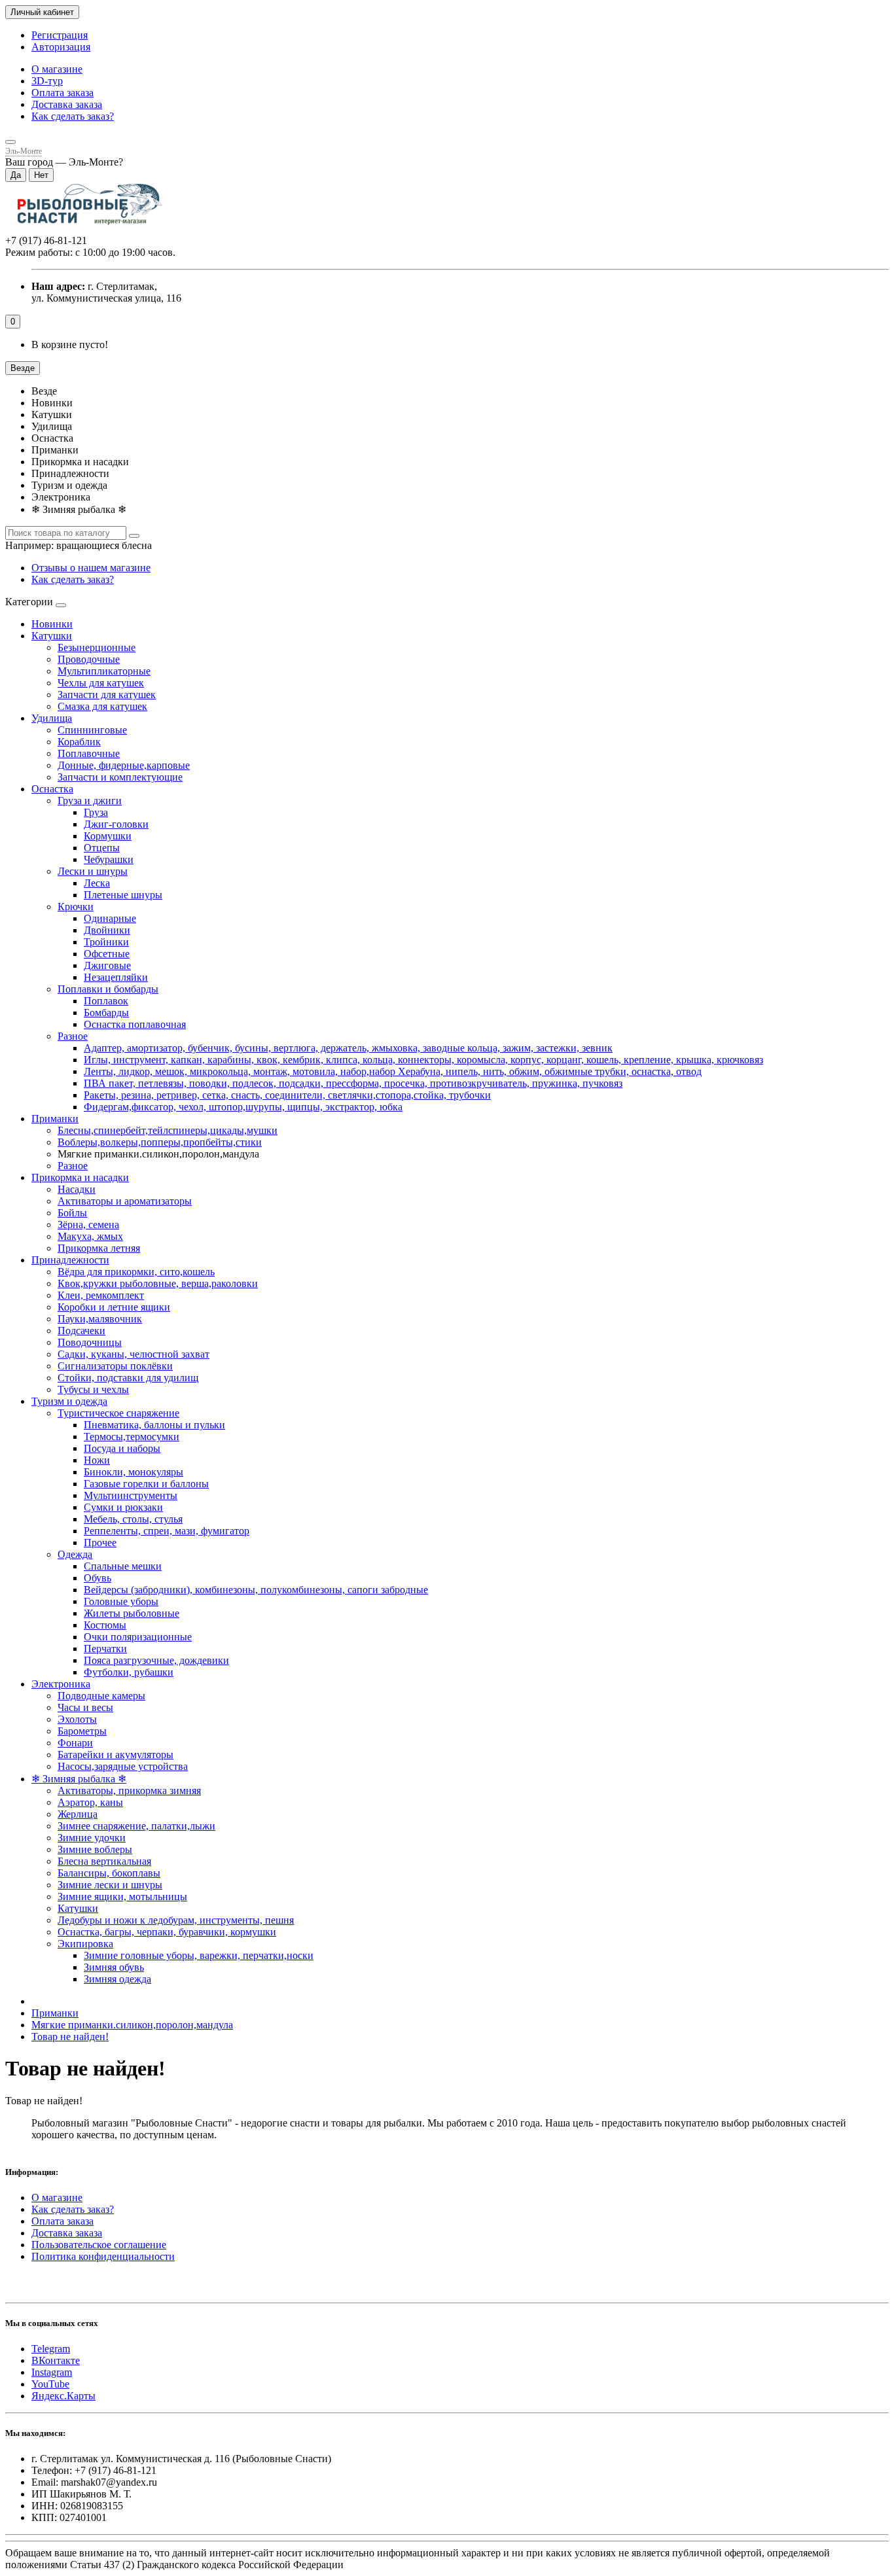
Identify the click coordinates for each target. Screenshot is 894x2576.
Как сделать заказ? (73, 116)
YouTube (50, 2384)
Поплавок (106, 1001)
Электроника (61, 1684)
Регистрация (60, 35)
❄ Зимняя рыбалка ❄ (79, 1779)
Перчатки (105, 1649)
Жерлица (78, 1814)
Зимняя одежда (117, 1979)
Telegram (51, 2349)
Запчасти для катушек (107, 695)
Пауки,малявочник (100, 1319)
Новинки (52, 624)
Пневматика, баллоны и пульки (154, 1425)
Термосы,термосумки (132, 1437)
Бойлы (72, 1213)
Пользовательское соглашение (99, 2245)
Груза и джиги (90, 801)
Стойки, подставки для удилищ (128, 1378)
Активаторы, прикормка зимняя (129, 1791)
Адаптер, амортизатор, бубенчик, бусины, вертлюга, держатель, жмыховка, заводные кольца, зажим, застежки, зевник (348, 1048)
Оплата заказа (63, 93)
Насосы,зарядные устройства (123, 1766)
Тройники (106, 942)
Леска (97, 883)
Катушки (52, 636)
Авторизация (61, 47)
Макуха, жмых (90, 1236)
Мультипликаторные (104, 671)
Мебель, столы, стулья (133, 1519)
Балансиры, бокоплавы (109, 1873)
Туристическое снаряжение (118, 1413)
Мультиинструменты (131, 1495)
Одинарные (110, 918)
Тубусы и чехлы (93, 1389)
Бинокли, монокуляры (134, 1472)
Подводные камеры (101, 1696)
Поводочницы (90, 1342)
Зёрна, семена (88, 1225)
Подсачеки (81, 1331)
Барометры (82, 1731)
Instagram (52, 2372)
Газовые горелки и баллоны (146, 1484)
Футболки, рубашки (129, 1672)
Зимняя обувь (114, 1967)
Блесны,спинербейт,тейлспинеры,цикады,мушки (168, 1130)
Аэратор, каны (90, 1802)
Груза (96, 812)
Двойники (107, 930)
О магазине (57, 69)
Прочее (100, 1543)
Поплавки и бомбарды (108, 989)
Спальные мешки (123, 1566)
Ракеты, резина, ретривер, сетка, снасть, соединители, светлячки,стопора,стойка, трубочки (287, 1095)
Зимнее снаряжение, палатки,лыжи (136, 1826)
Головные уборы (121, 1601)
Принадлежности (70, 1260)
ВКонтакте (56, 2360)
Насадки (77, 1189)
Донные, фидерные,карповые (124, 765)
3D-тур (47, 81)
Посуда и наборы (122, 1448)
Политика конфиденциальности (103, 2256)
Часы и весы (85, 1707)
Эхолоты (77, 1719)
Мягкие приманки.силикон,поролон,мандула (132, 2025)
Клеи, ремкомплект (101, 1295)
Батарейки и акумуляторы (116, 1755)
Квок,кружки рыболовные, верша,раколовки (158, 1283)
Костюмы (105, 1625)
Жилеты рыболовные (132, 1613)
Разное (73, 1036)
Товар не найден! (70, 2037)
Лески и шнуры (93, 871)
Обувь (98, 1578)
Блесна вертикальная (104, 1861)
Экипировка (85, 1944)
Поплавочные (89, 753)
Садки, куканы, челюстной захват (134, 1354)
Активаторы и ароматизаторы (125, 1201)
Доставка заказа (67, 104)
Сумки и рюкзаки (123, 1507)
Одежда (75, 1554)
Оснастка (52, 789)
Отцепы (102, 848)
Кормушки (108, 836)
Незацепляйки (116, 977)
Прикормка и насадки (80, 1177)
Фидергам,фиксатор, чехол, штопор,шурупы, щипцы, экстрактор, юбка (243, 1107)
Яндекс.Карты (63, 2396)
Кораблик (79, 742)
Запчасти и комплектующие (120, 777)
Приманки (55, 1119)
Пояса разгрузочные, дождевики (156, 1660)
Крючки (76, 907)
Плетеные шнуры (123, 895)
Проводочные (89, 659)
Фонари (75, 1743)
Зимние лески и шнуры (110, 1885)
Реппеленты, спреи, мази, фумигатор (167, 1531)
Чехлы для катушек (101, 683)
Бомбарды (106, 1013)
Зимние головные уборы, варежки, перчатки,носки (199, 1955)
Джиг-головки (116, 824)
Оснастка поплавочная (135, 1024)
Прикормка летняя (99, 1248)
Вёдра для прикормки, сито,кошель (136, 1272)
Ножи (97, 1460)
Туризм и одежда (69, 1401)
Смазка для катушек (102, 706)
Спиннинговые (92, 730)
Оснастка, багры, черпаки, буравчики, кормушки (167, 1932)
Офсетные (107, 954)
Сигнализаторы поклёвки (115, 1366)
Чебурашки (109, 859)
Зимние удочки (92, 1838)
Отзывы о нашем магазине (91, 568)
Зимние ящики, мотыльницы (122, 1897)
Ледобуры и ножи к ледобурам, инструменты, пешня (176, 1920)
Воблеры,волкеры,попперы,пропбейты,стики (160, 1142)
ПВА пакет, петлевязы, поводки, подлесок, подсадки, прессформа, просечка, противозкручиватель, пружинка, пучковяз (353, 1083)
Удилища (52, 718)
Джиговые (107, 965)
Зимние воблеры (95, 1849)
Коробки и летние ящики (114, 1307)
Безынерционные (97, 647)
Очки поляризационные (138, 1637)
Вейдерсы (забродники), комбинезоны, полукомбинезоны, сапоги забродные (256, 1590)
